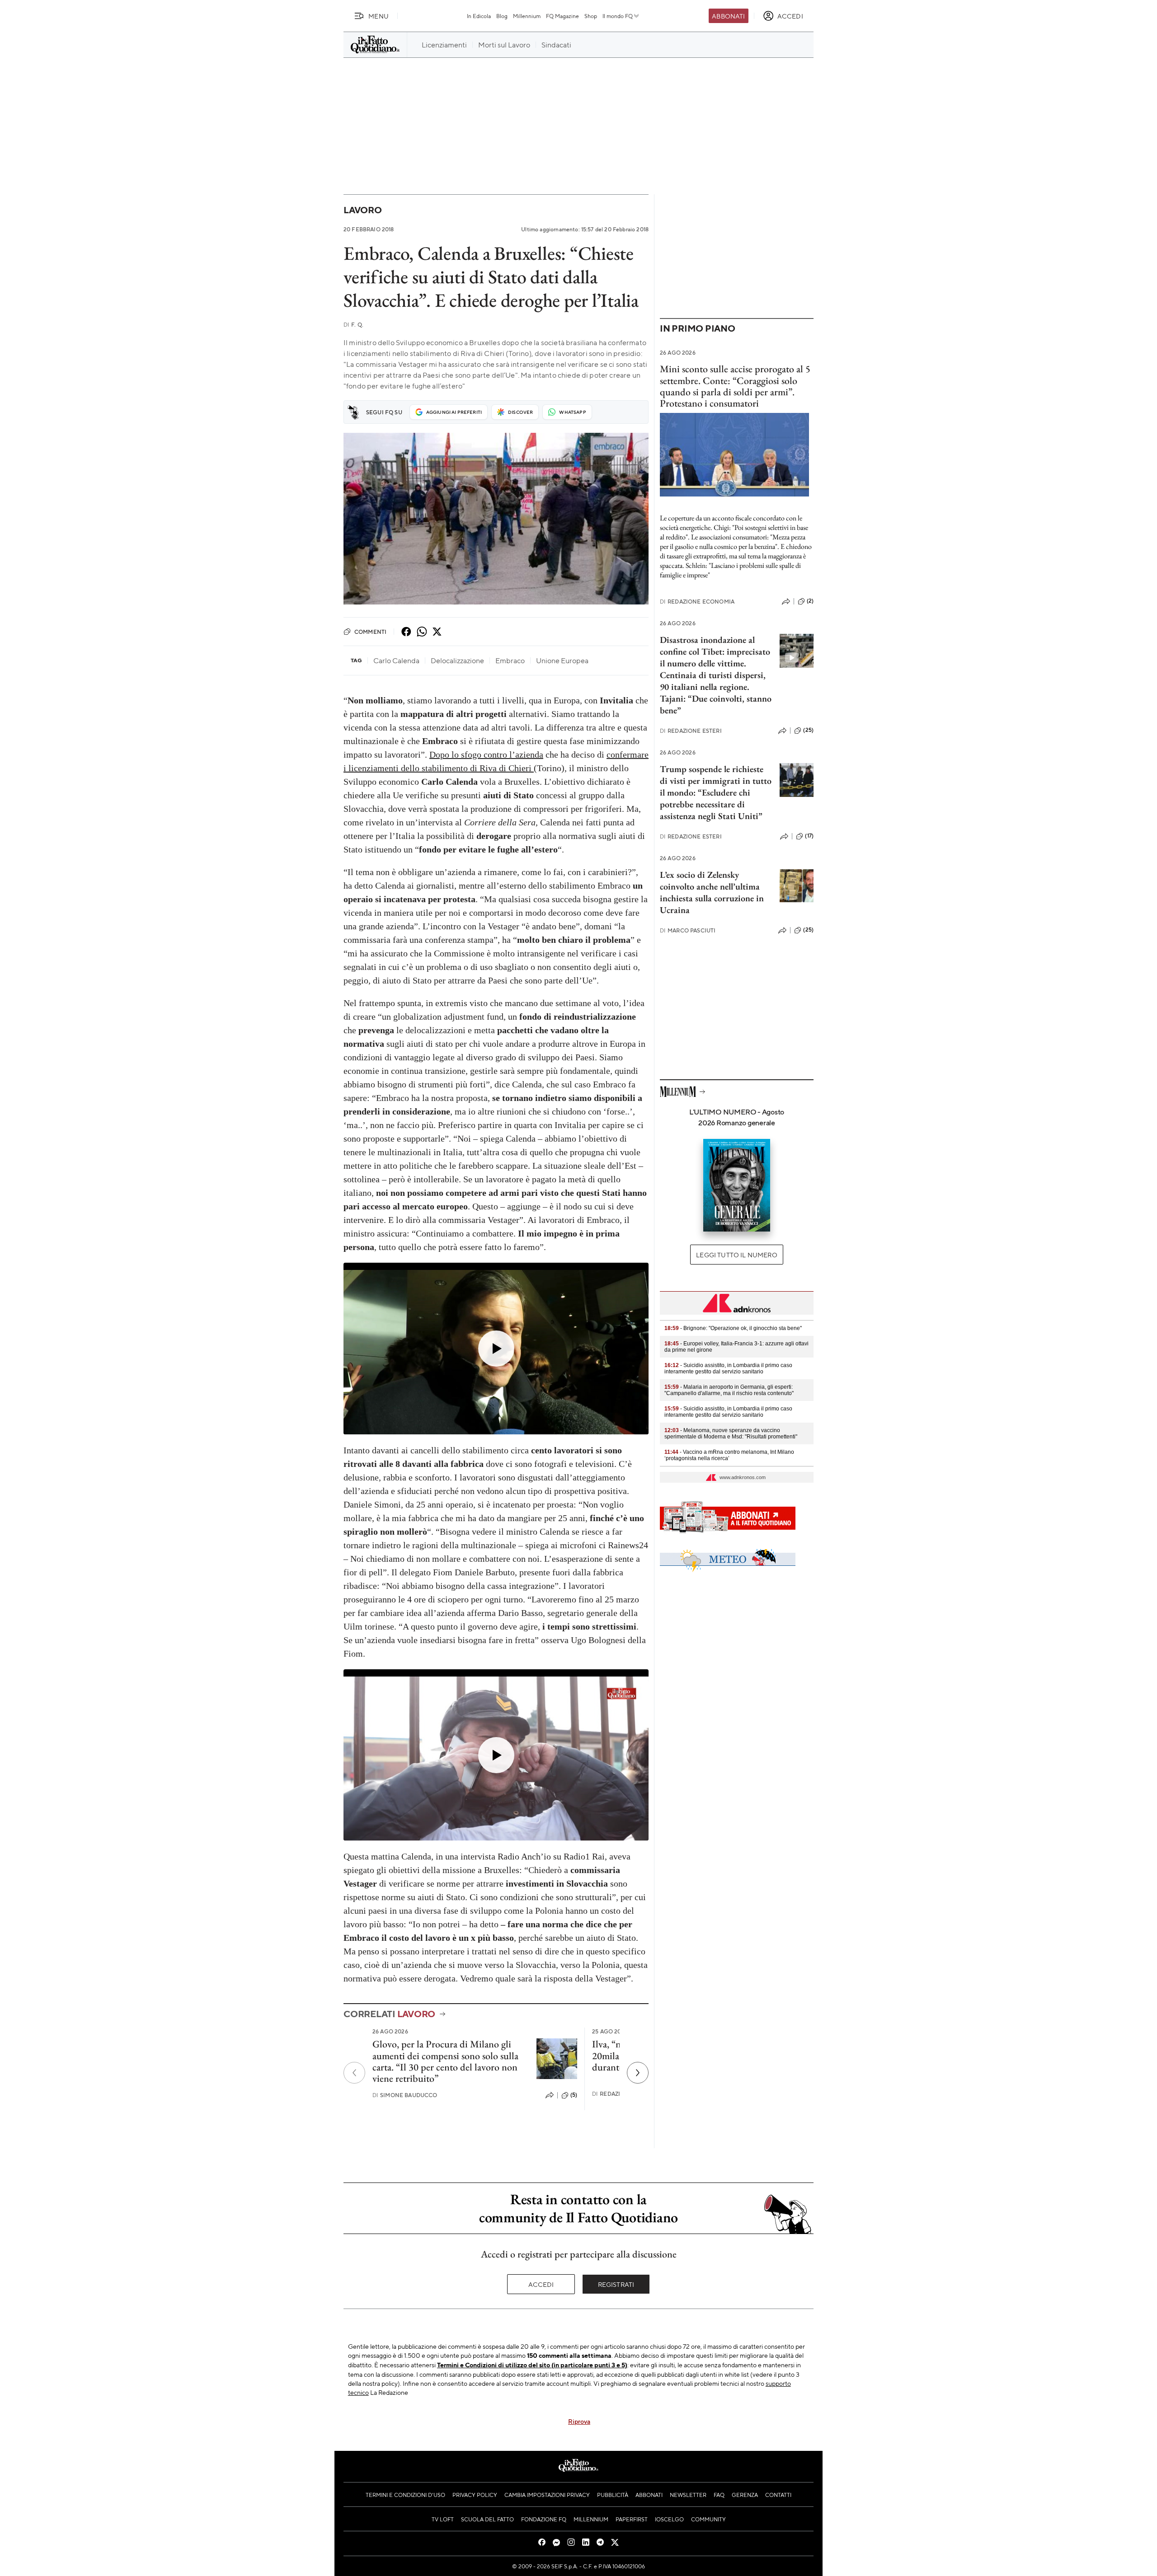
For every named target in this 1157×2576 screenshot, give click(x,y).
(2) (810, 601)
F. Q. (353, 325)
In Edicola (479, 16)
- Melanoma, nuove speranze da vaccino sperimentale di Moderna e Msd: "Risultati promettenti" (731, 1433)
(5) (574, 2095)
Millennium (527, 16)
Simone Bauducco (405, 2095)
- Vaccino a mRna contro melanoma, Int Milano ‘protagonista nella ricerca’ (729, 1455)
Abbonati (728, 16)
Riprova (579, 2421)
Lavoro (363, 210)
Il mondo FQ (618, 16)
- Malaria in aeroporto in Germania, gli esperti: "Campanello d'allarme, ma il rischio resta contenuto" (729, 1390)
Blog (502, 16)
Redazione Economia (697, 602)
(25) (808, 730)
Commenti (370, 632)
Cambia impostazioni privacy (547, 2495)
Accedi (541, 2284)
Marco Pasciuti (688, 930)
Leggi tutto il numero (736, 1255)
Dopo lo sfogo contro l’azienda (486, 754)
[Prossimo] (638, 2073)
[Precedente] (354, 2073)
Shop (591, 16)
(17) (809, 836)
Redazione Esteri (691, 731)
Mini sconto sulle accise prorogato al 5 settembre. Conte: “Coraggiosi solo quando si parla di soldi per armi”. (735, 380)
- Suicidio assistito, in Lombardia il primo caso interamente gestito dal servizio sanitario (728, 1368)
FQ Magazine (562, 16)
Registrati (616, 2284)
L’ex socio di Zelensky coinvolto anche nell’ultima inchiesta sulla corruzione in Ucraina (712, 892)
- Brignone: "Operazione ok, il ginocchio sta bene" (733, 1328)
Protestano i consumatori (709, 403)
